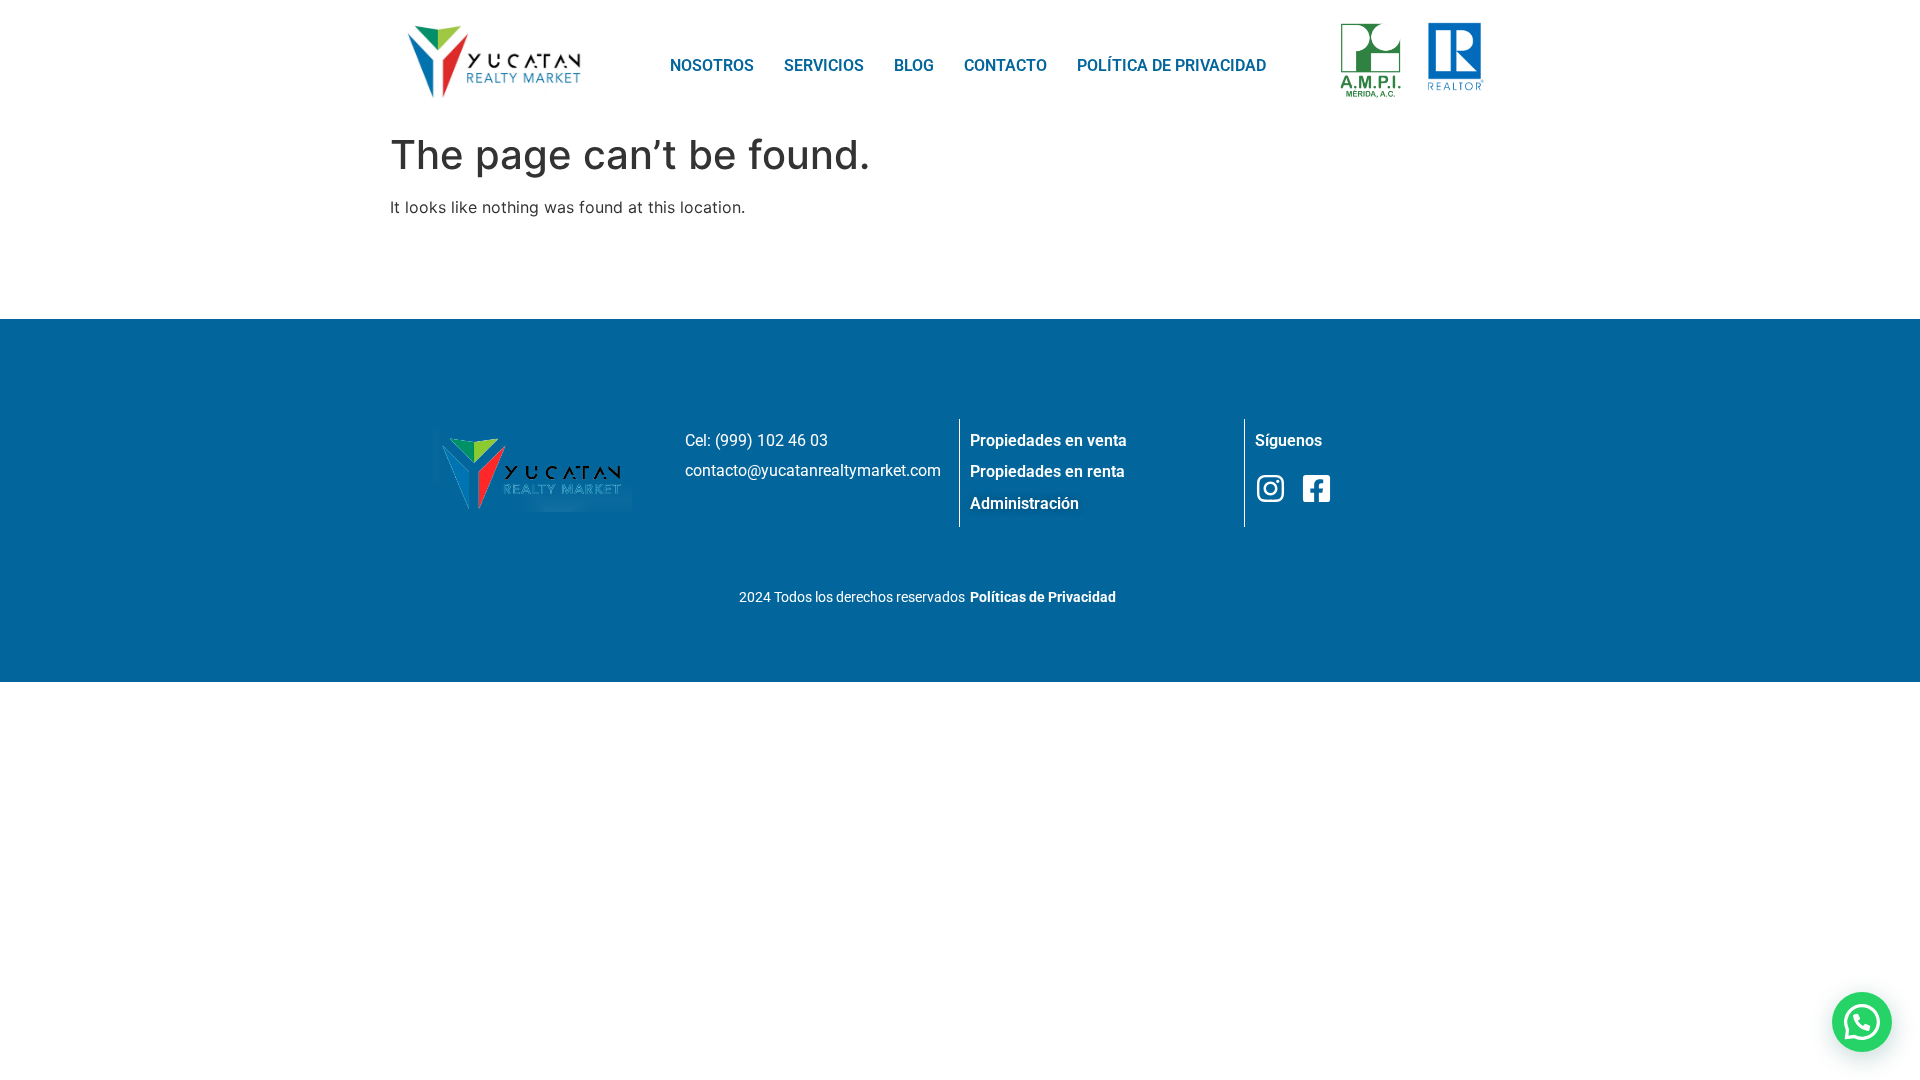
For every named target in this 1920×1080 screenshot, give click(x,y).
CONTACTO (1005, 65)
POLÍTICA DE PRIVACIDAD (1171, 65)
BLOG (914, 65)
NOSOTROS (712, 65)
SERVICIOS (824, 65)
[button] (1862, 1022)
